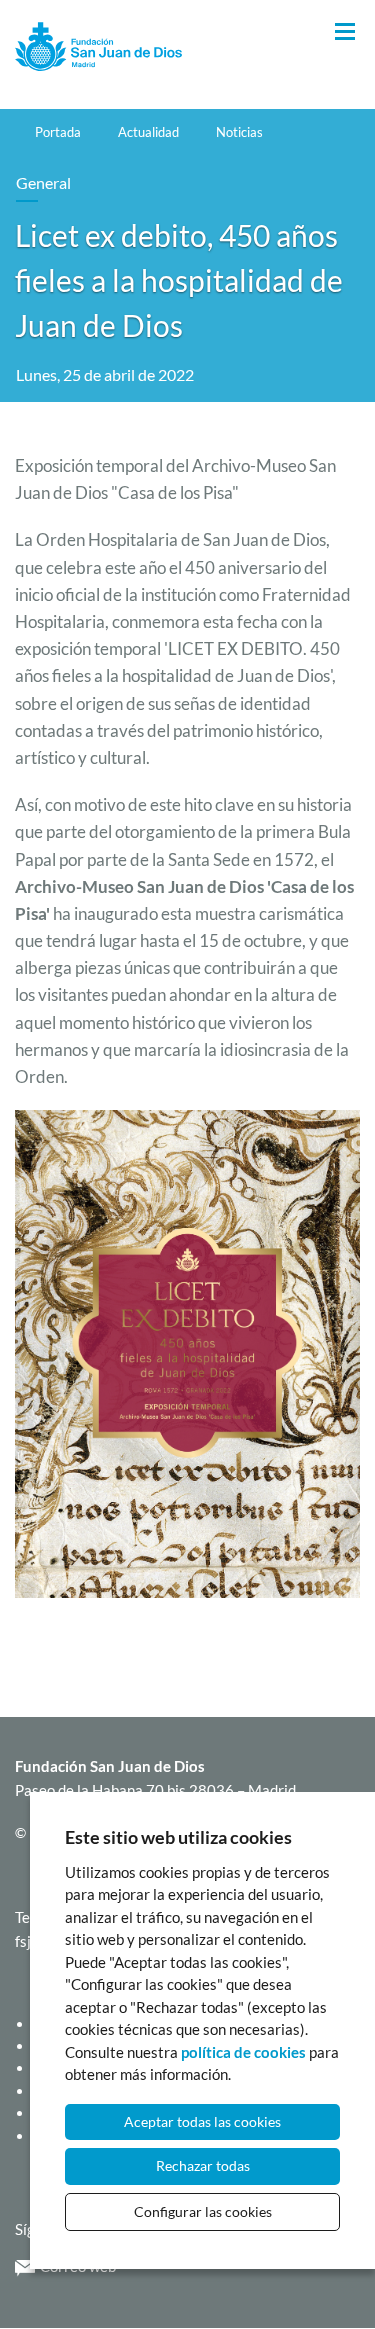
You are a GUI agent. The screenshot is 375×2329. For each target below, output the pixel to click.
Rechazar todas (203, 2165)
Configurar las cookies (203, 2211)
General (43, 182)
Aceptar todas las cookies (202, 2121)
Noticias (239, 132)
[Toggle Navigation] (345, 32)
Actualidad (148, 132)
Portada (58, 132)
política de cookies (243, 2052)
